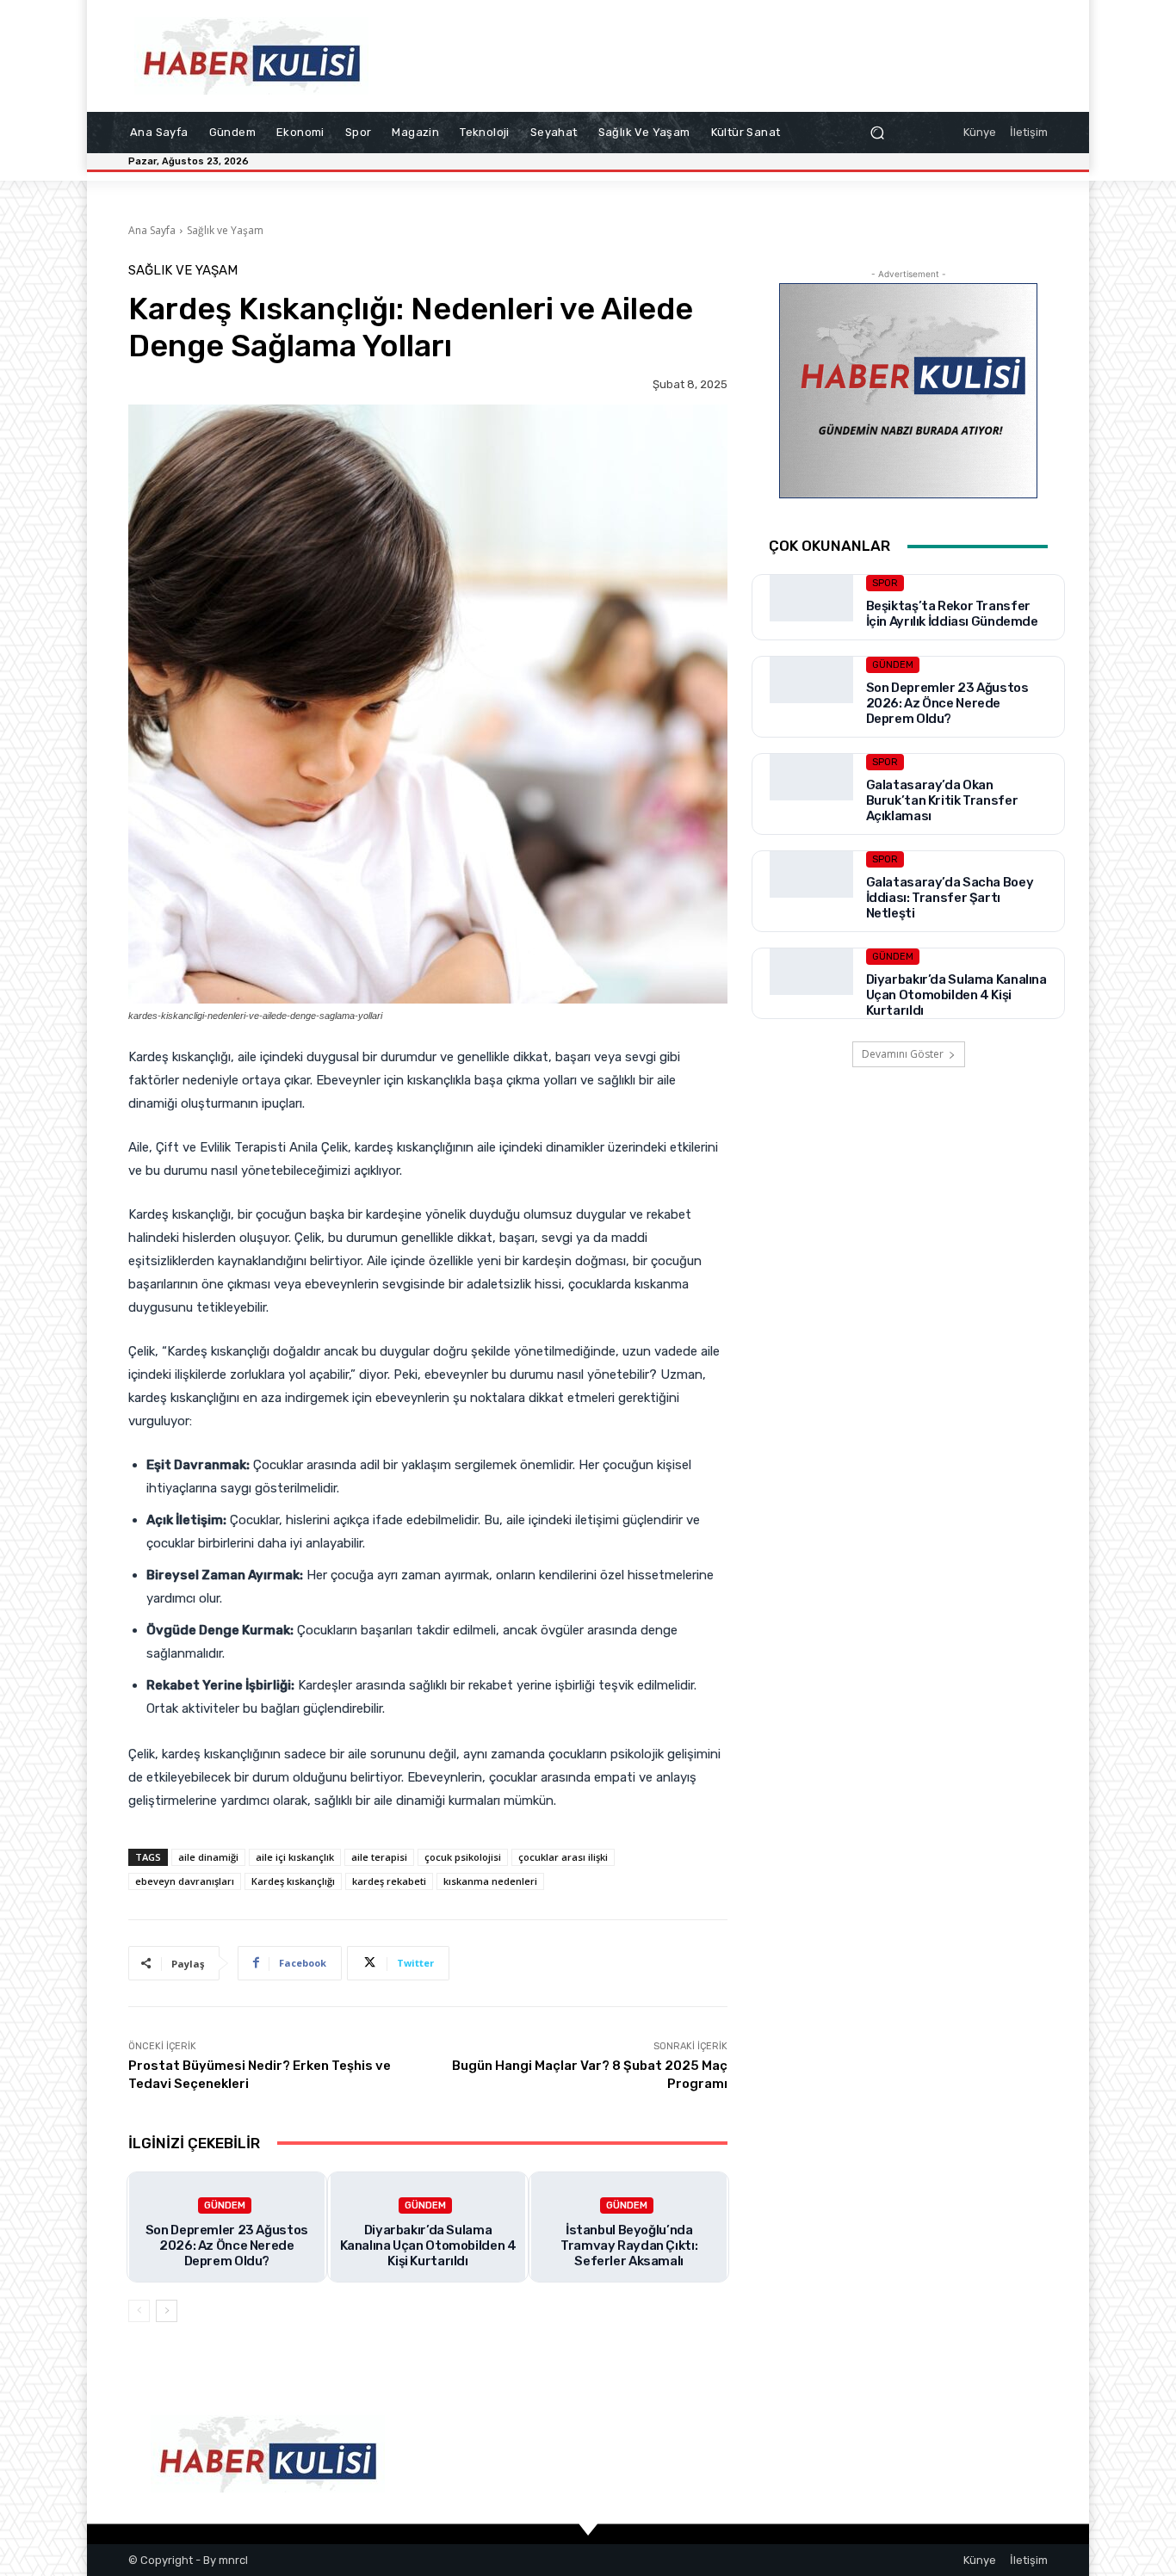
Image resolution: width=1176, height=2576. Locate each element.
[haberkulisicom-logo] (252, 56)
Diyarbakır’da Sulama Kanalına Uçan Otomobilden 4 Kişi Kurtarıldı (428, 2246)
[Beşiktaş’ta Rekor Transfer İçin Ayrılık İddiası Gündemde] (811, 617)
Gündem (225, 2205)
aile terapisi (379, 1857)
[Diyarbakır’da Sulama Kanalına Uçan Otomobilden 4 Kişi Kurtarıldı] (811, 990)
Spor (885, 583)
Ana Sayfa (152, 230)
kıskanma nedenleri (490, 1881)
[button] (877, 133)
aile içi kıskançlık (295, 1857)
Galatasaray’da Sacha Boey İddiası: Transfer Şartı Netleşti (950, 898)
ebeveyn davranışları (185, 1881)
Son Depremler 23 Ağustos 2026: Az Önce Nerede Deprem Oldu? (227, 2246)
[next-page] (167, 2311)
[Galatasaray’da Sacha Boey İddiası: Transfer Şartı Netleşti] (811, 893)
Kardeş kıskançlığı (293, 1881)
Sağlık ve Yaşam (225, 230)
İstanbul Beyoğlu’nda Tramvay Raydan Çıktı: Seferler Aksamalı (629, 2246)
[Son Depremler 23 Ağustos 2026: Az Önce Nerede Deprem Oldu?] (811, 698)
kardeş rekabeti (389, 1881)
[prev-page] (139, 2311)
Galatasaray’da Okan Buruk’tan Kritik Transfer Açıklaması (942, 800)
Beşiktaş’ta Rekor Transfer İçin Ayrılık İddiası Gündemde (952, 614)
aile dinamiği (208, 1857)
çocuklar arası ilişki (563, 1857)
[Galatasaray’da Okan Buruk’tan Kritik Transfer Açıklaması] (811, 796)
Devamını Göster (903, 1054)
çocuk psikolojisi (463, 1857)
